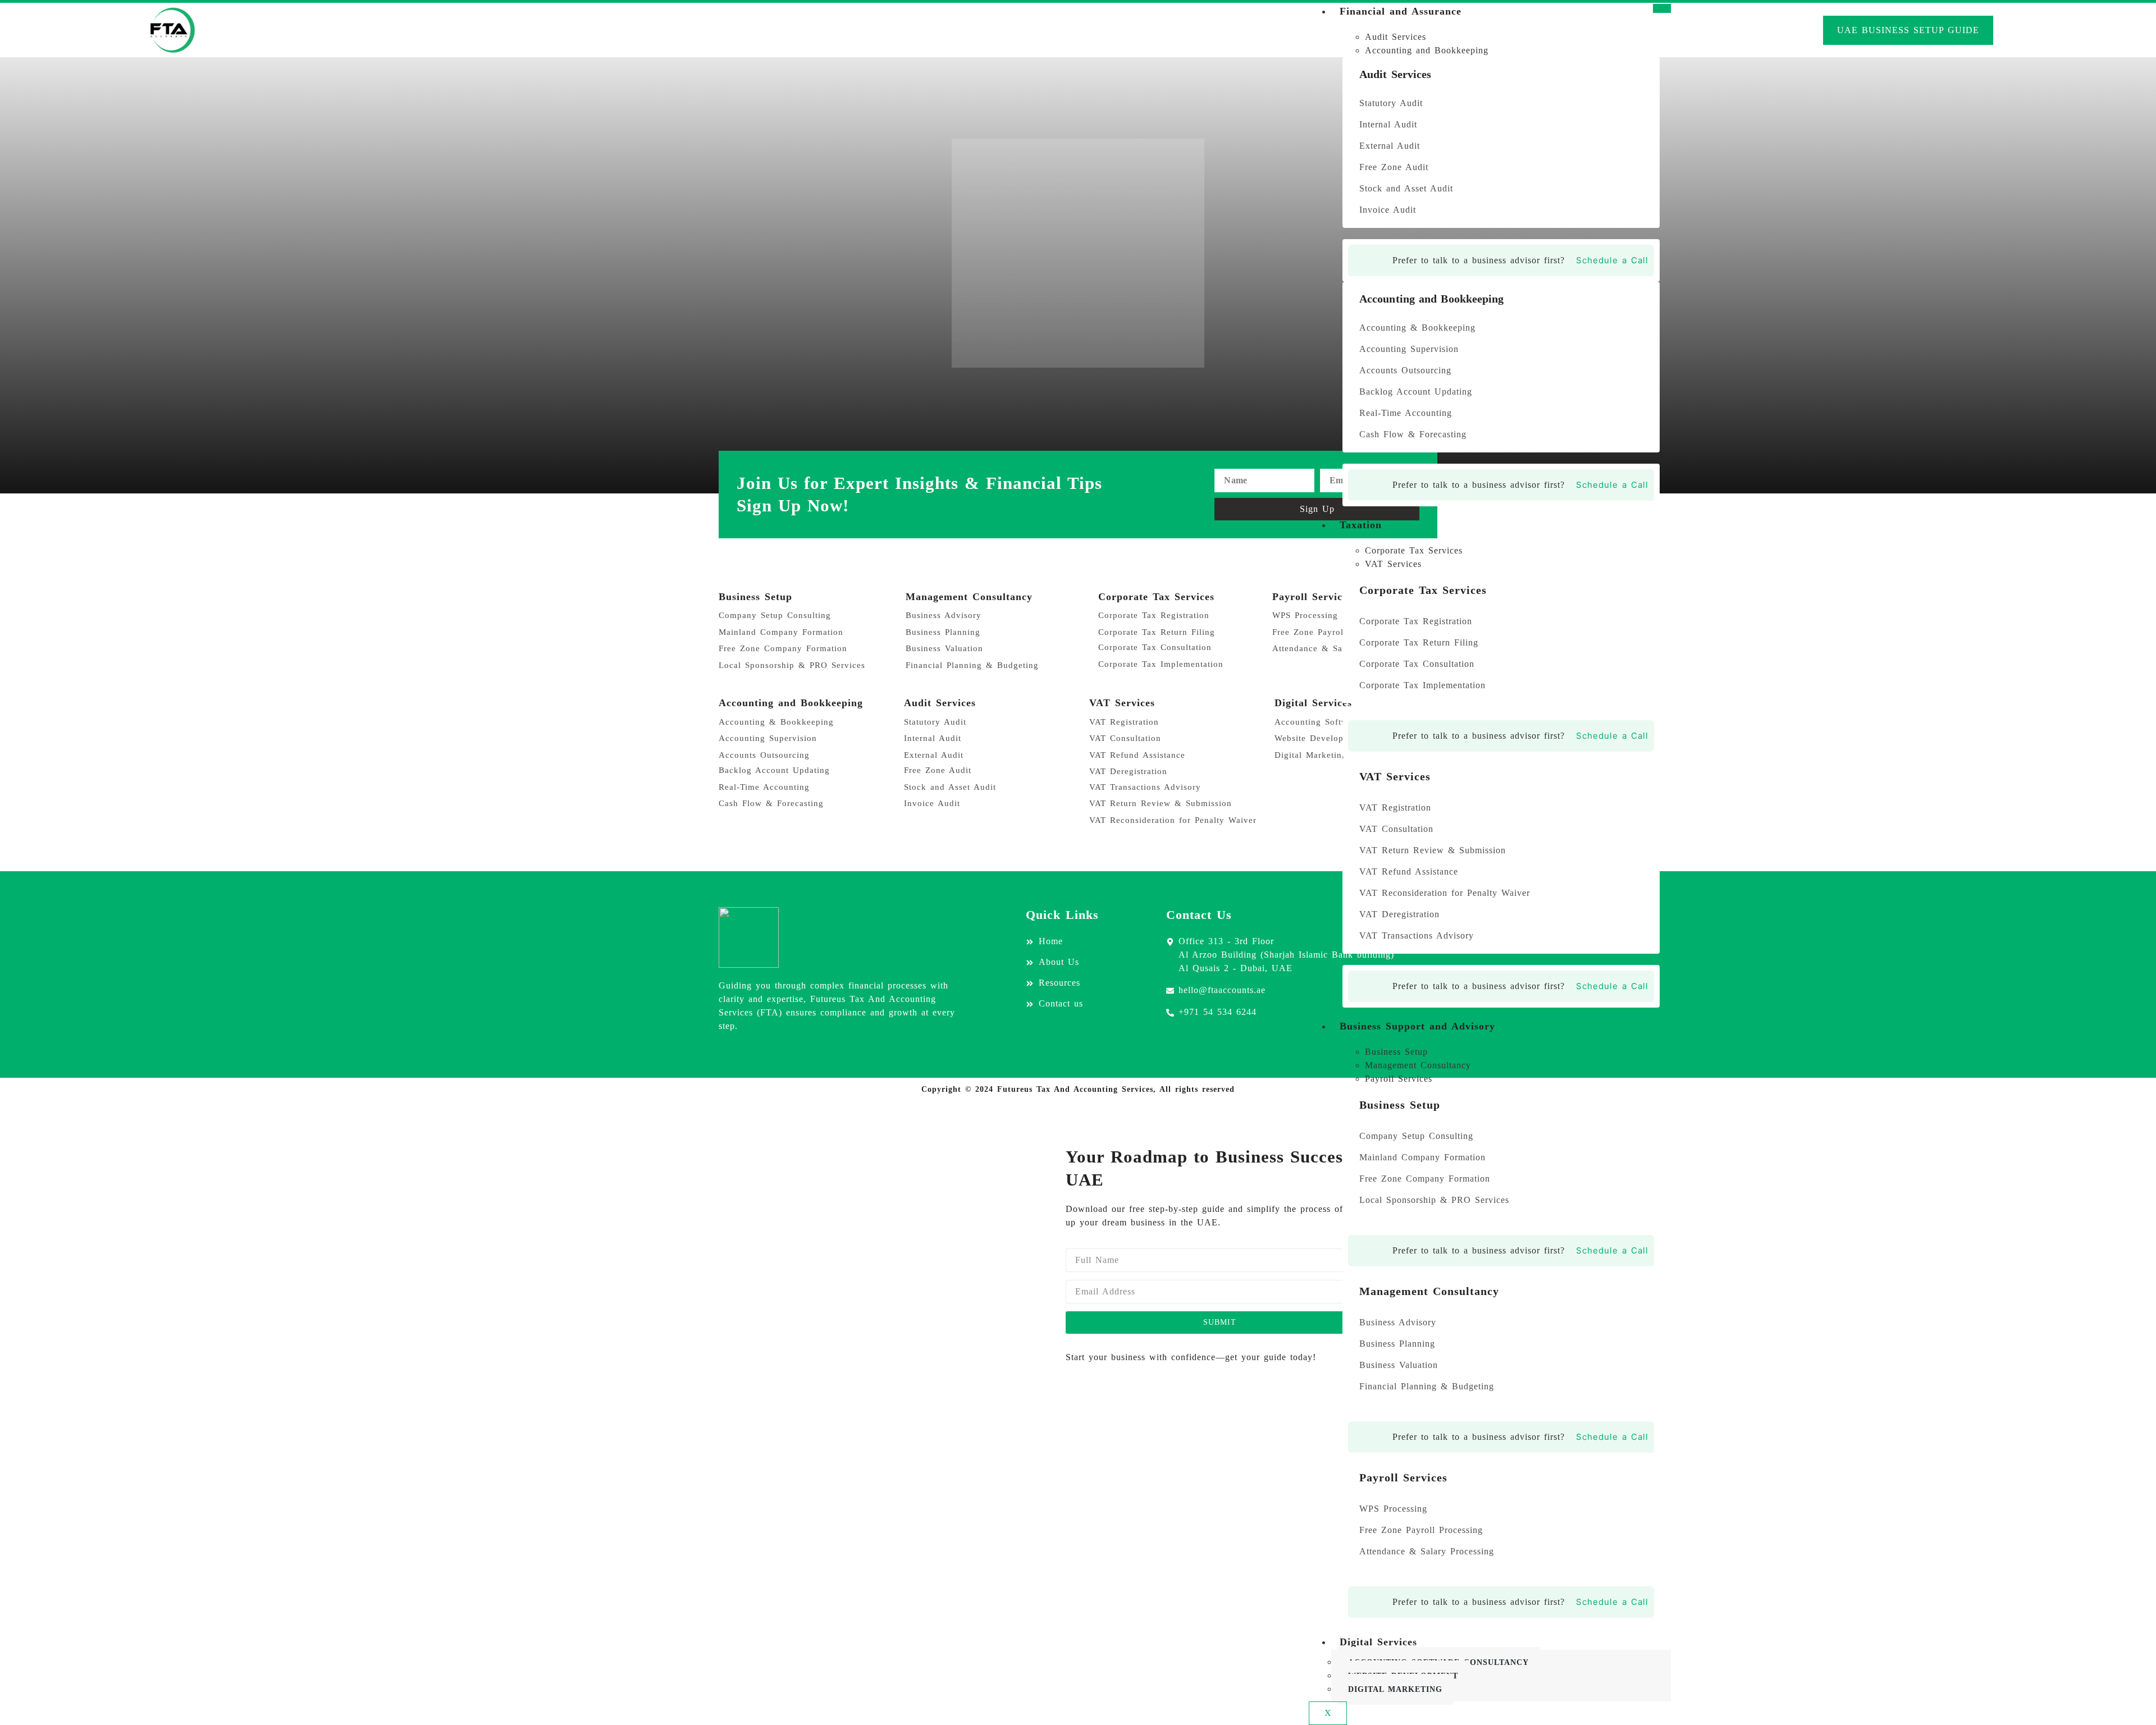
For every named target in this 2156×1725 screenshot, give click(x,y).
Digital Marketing (1395, 1689)
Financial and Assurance (1401, 11)
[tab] (1512, 37)
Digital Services (1378, 1642)
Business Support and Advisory (1417, 1026)
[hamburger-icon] (1662, 8)
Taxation (1361, 525)
